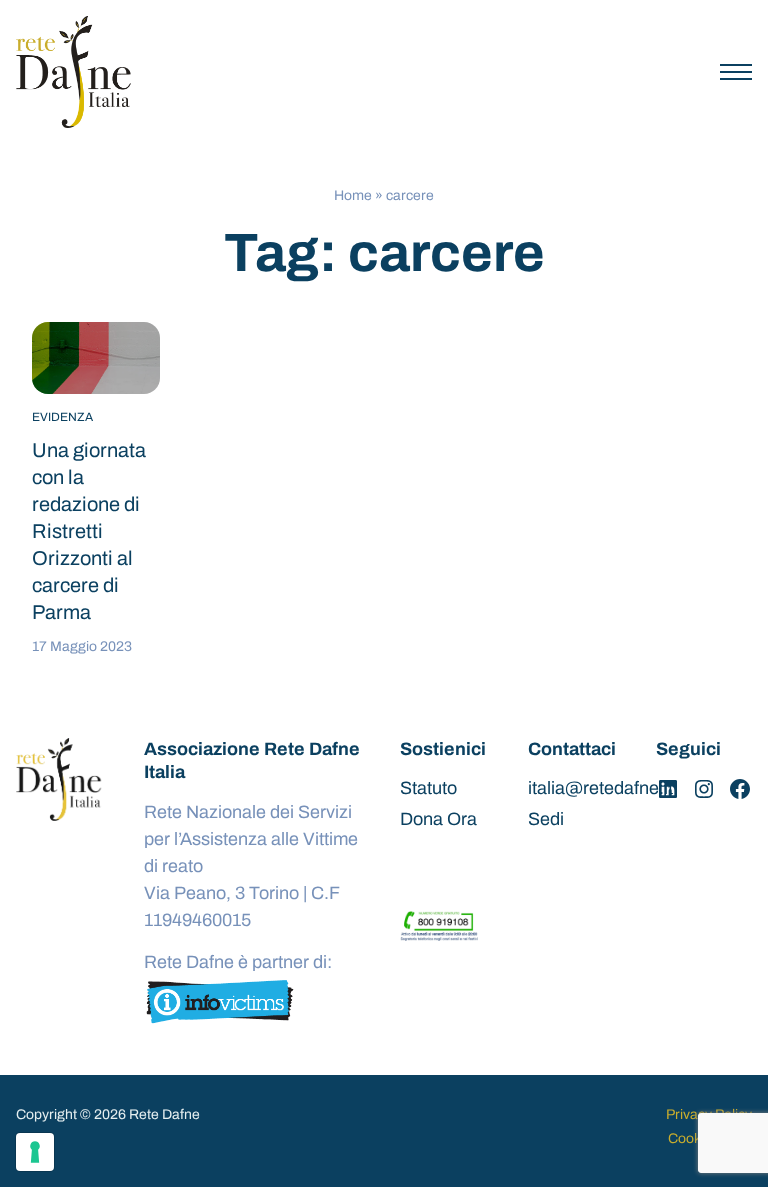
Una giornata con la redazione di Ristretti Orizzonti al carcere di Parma (89, 531)
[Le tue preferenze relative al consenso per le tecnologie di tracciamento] (35, 1152)
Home (353, 195)
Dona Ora (438, 819)
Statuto (428, 788)
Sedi (546, 819)
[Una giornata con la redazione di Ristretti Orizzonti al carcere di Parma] (96, 358)
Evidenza (62, 417)
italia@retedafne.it (600, 788)
